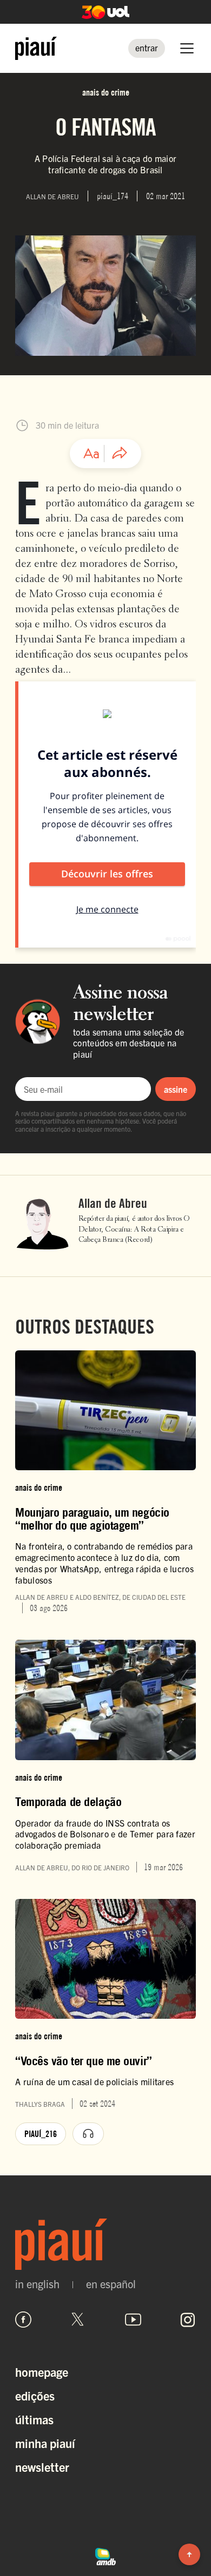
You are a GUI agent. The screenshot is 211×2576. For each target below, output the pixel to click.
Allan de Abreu (113, 1204)
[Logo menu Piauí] (36, 48)
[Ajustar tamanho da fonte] (91, 454)
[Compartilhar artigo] (120, 454)
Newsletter (42, 2467)
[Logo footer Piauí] (105, 2244)
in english (37, 2284)
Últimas (34, 2419)
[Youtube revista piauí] (133, 2320)
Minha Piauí (45, 2443)
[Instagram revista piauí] (188, 2320)
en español (111, 2284)
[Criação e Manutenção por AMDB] (105, 2555)
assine (176, 1089)
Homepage (42, 2372)
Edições (35, 2395)
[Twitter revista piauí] (78, 2320)
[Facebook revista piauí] (23, 2320)
